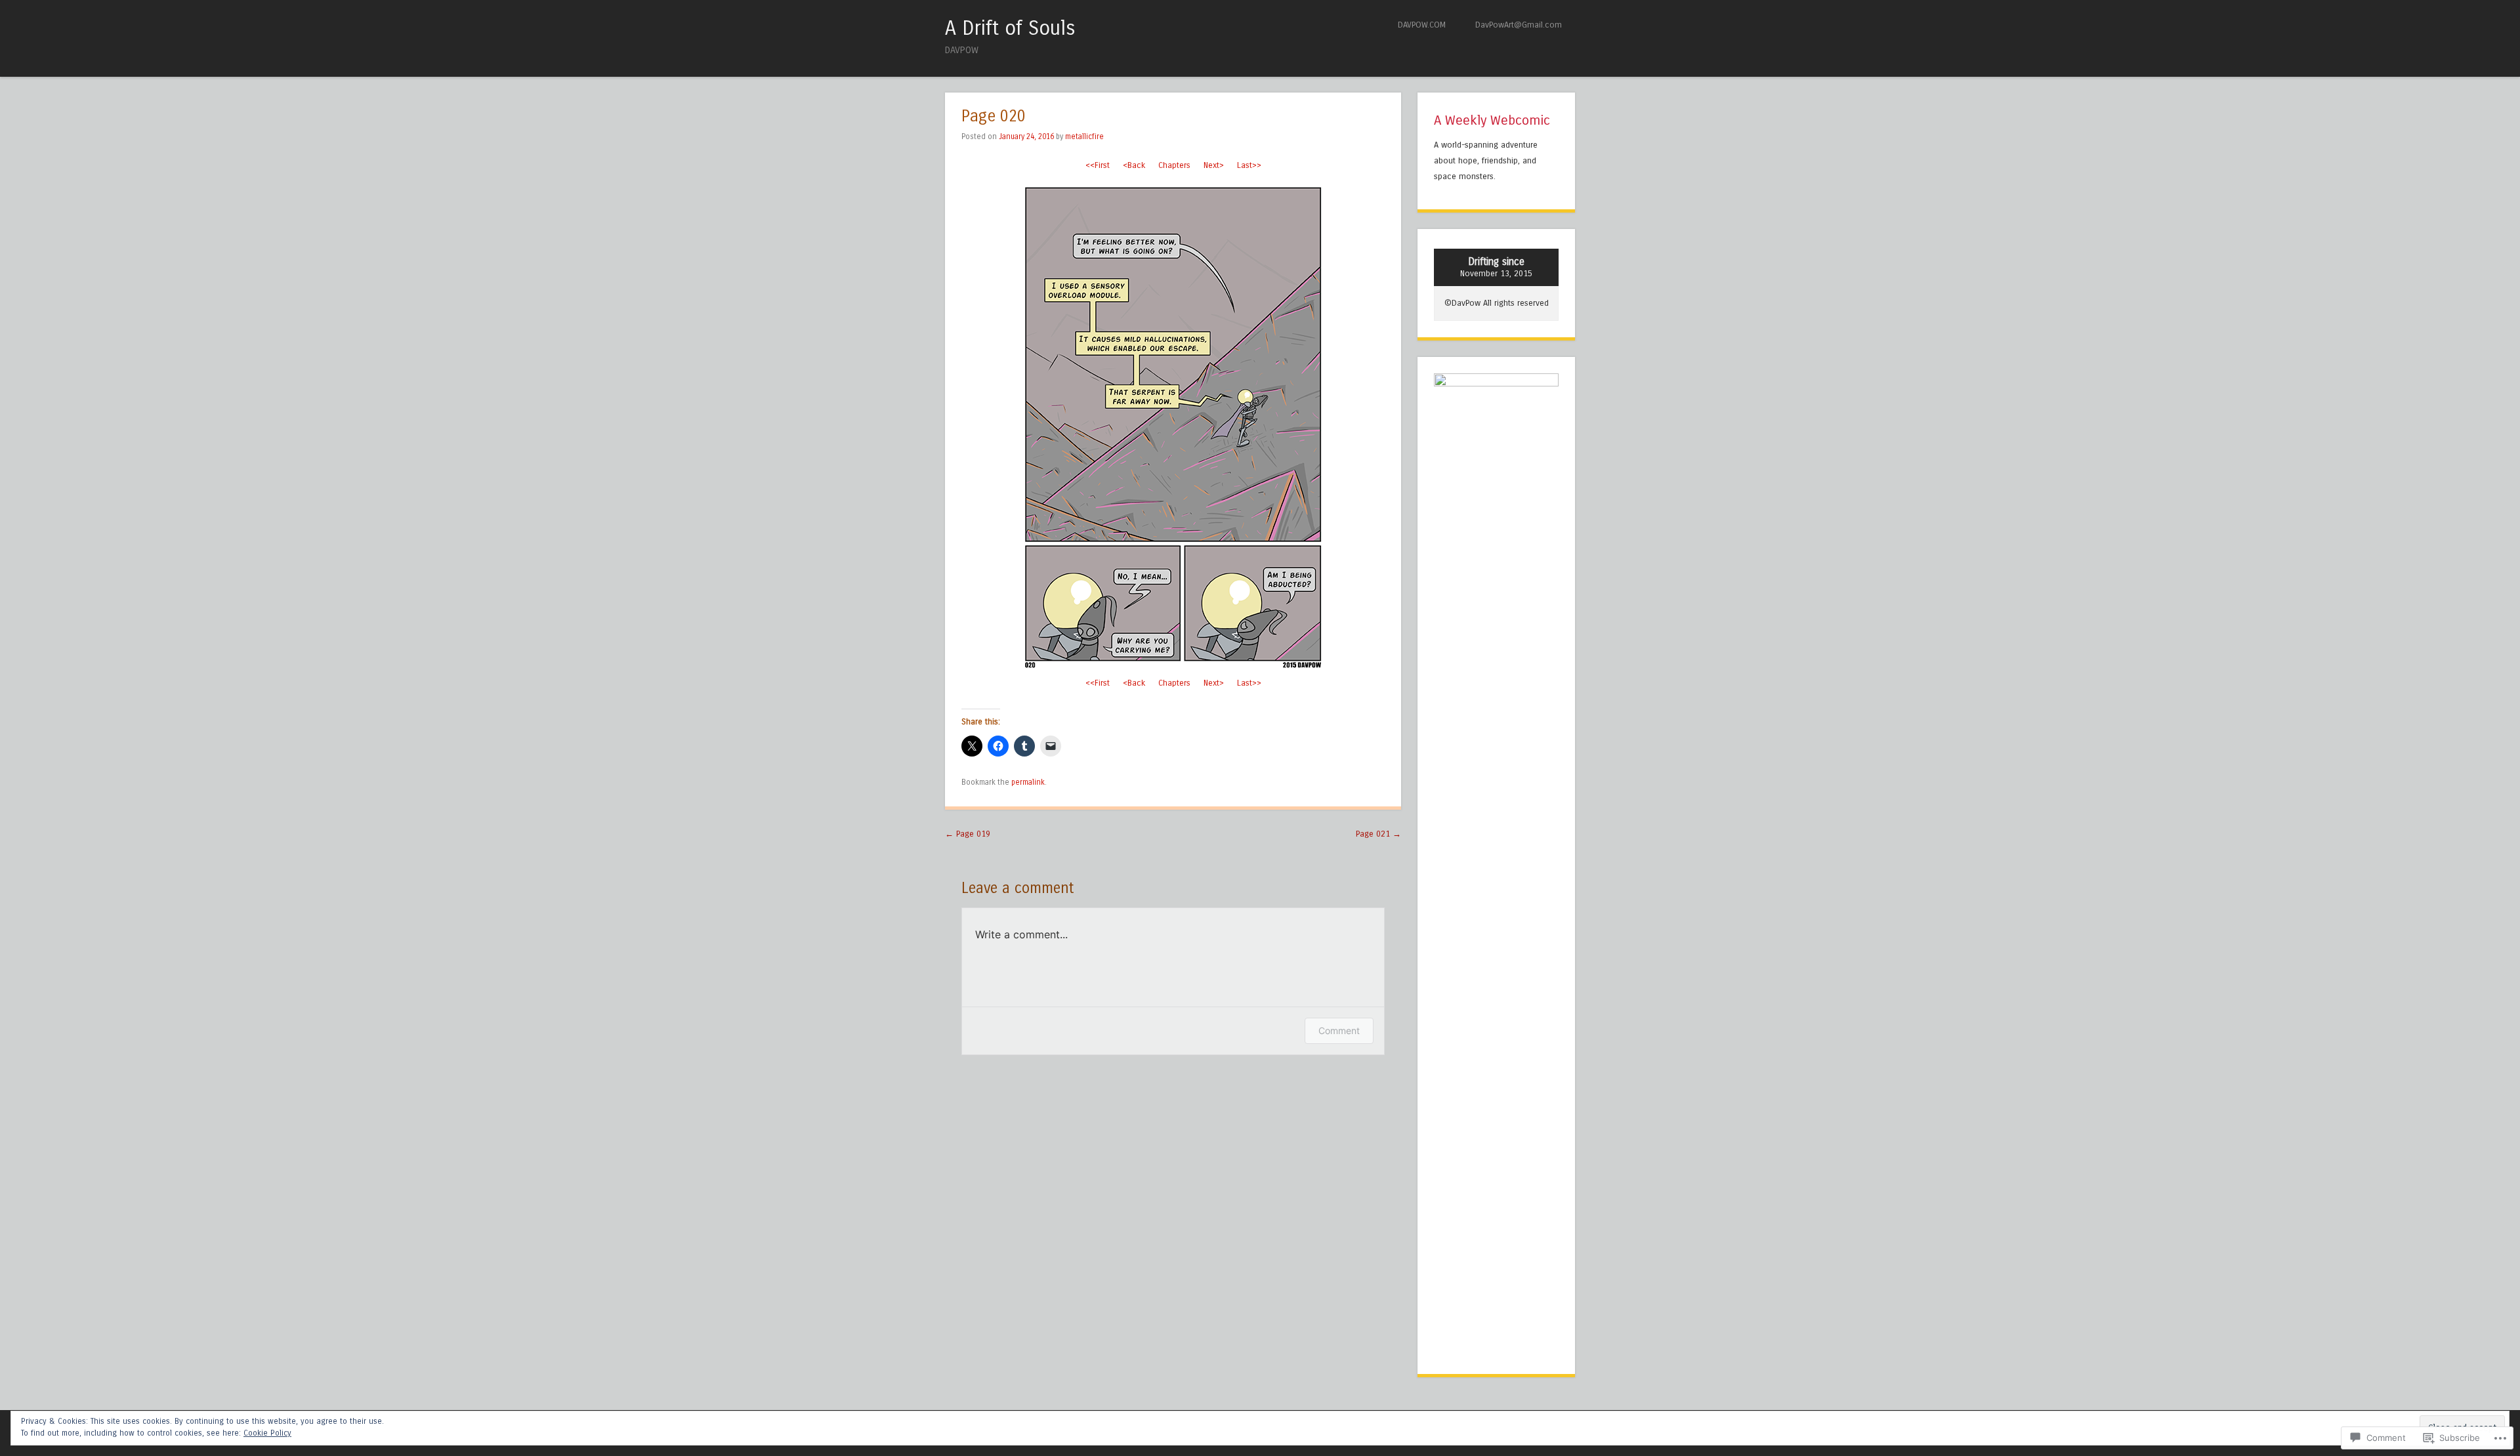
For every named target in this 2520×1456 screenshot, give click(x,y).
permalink (1028, 782)
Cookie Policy (267, 1433)
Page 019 (968, 834)
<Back (1134, 165)
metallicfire (1084, 136)
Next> (1214, 165)
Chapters (1174, 165)
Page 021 (1378, 834)
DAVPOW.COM (1422, 25)
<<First (1098, 165)
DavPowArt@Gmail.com (1519, 25)
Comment (1339, 1030)
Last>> (1249, 165)
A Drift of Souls (1010, 28)
